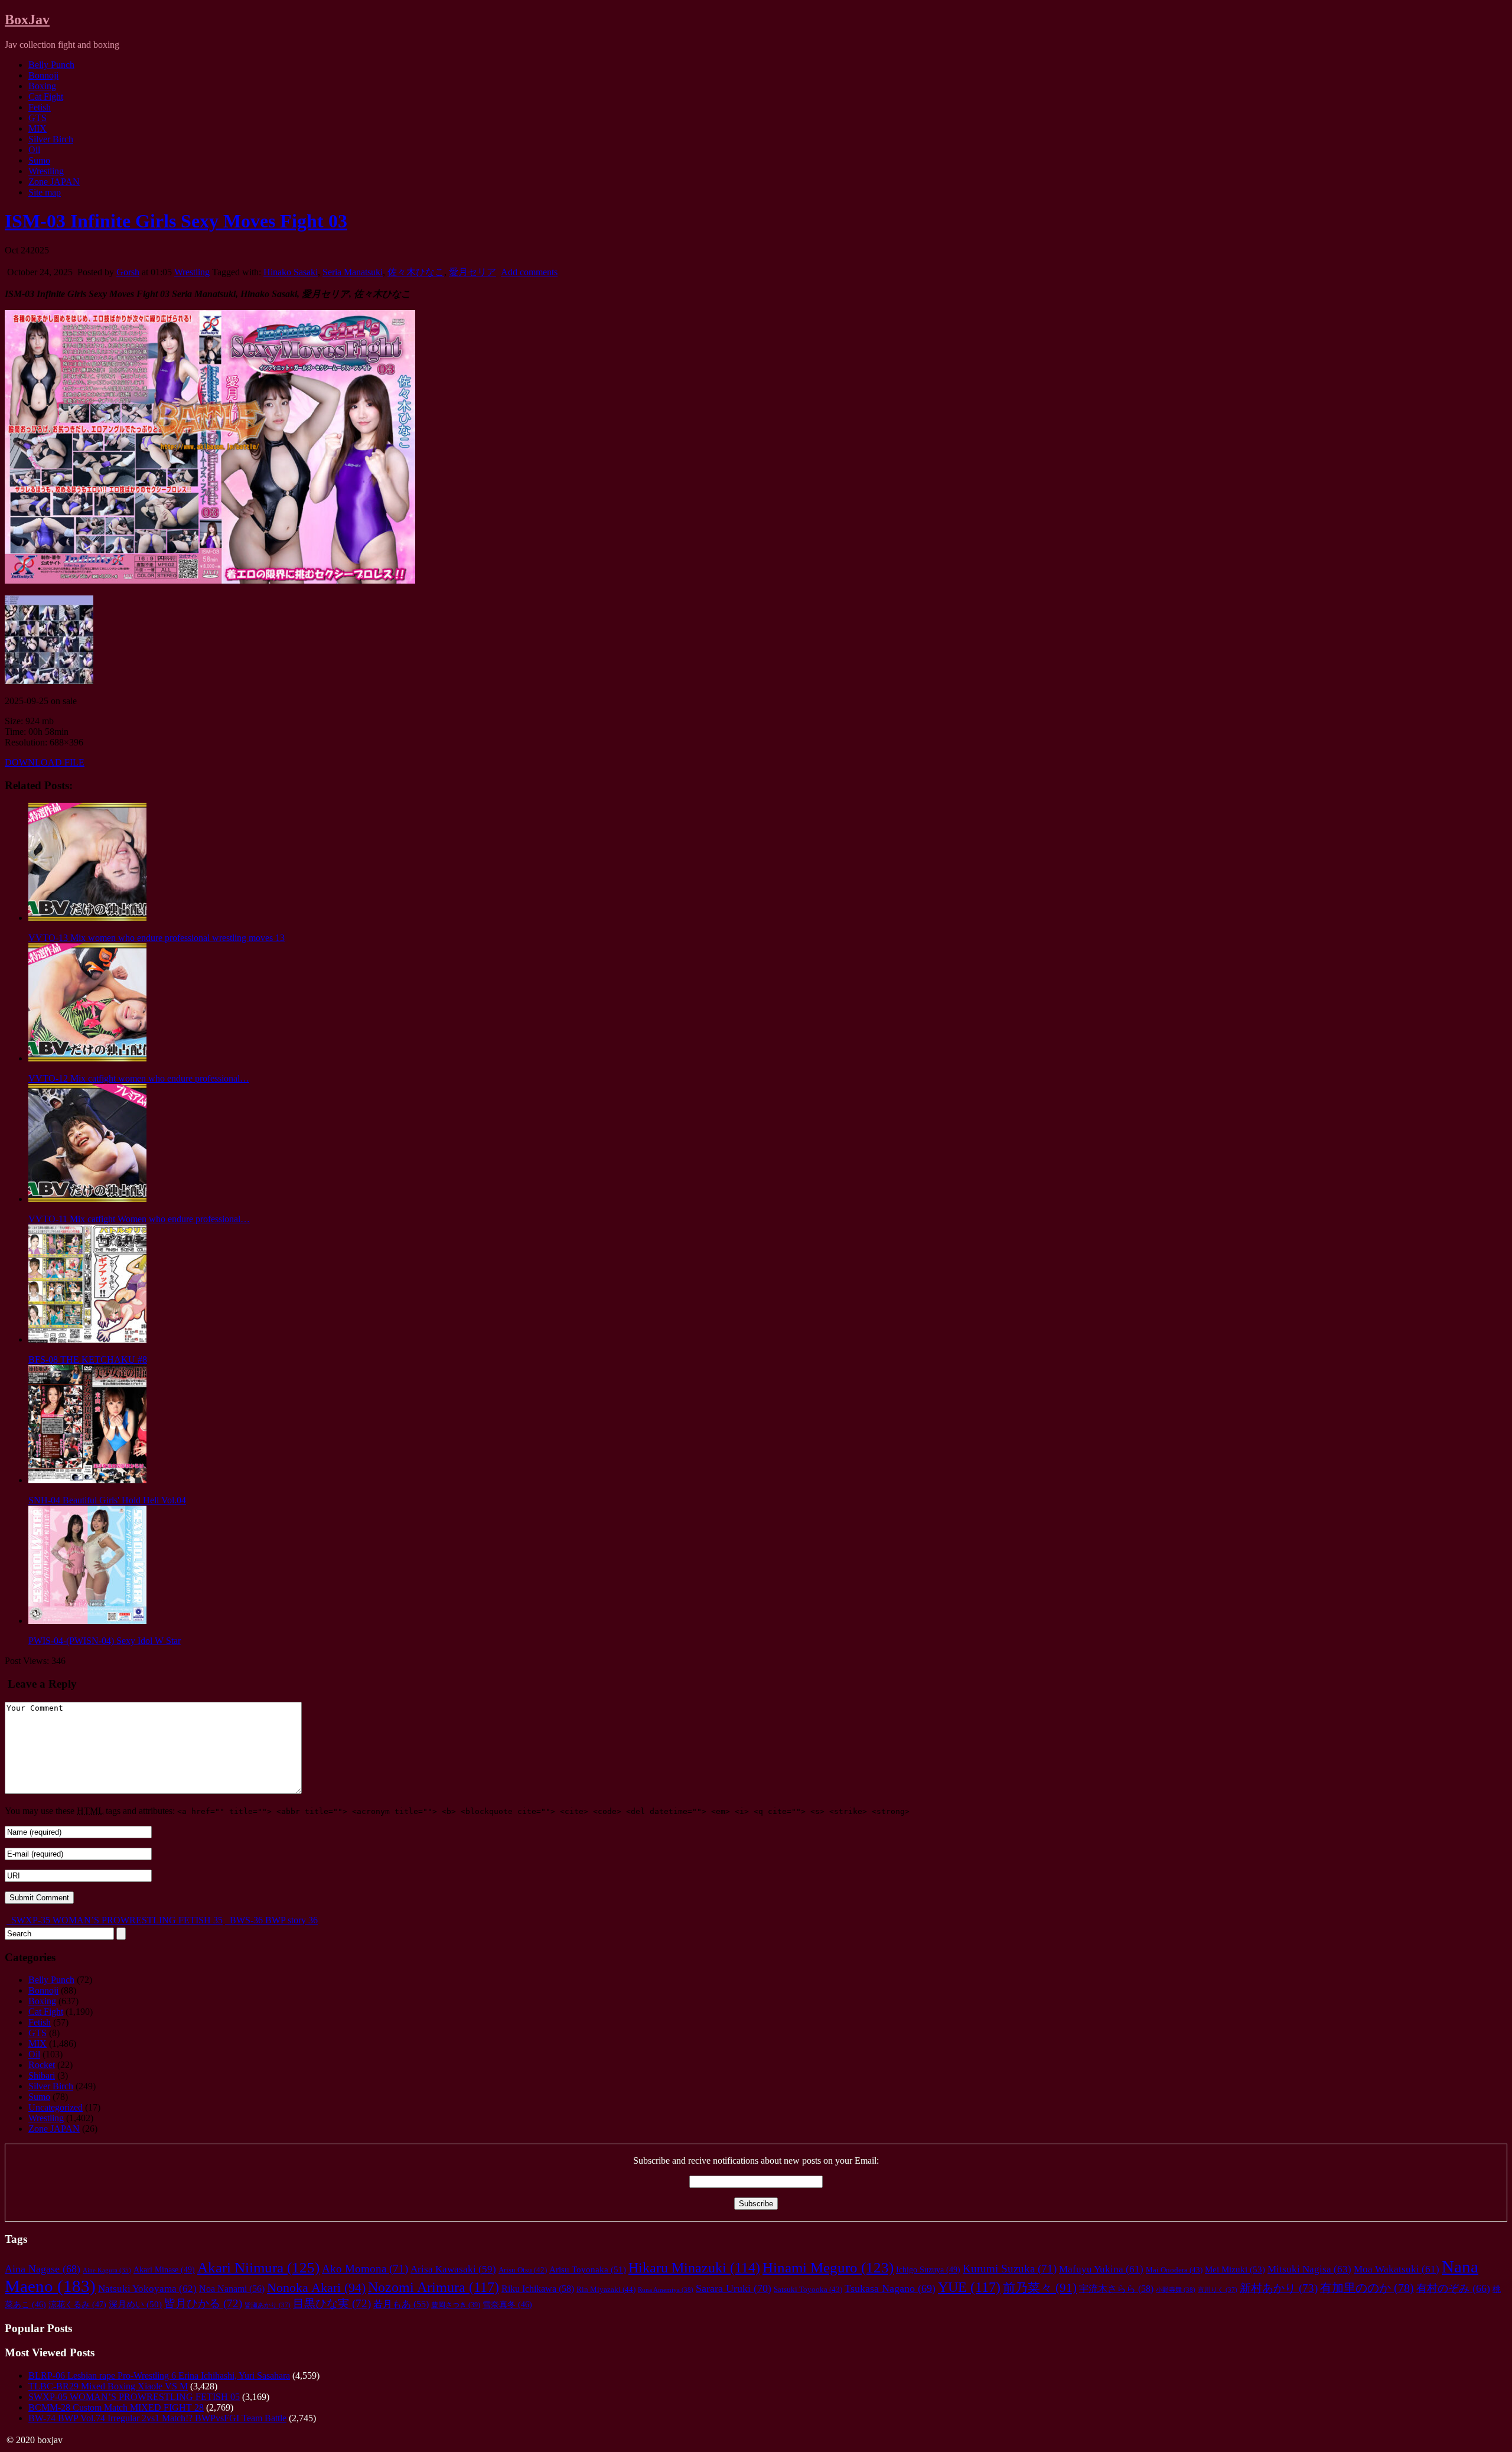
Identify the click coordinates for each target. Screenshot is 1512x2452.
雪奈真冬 (507, 2305)
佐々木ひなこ (416, 272)
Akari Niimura (258, 2267)
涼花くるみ (77, 2305)
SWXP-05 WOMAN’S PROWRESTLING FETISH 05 (134, 2397)
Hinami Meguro (828, 2267)
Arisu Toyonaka (588, 2269)
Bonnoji (43, 75)
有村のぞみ (1453, 2288)
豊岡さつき (456, 2305)
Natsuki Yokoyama (147, 2289)
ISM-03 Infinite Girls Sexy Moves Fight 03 (176, 221)
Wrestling (46, 171)
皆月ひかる (203, 2303)
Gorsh (128, 272)
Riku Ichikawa (538, 2289)
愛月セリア (472, 272)
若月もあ (401, 2304)
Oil (34, 150)
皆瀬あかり (268, 2305)
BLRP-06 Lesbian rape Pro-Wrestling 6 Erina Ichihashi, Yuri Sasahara (159, 2376)
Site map (45, 192)
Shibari (42, 2075)
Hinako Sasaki (291, 272)
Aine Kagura (107, 2270)
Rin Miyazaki (606, 2289)
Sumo (39, 160)
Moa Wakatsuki (1397, 2269)
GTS (38, 118)
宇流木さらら (1116, 2289)
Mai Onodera (1174, 2270)
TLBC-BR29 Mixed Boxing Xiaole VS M (108, 2386)
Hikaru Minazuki (694, 2268)
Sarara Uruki (734, 2288)
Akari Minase (164, 2269)
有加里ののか (1367, 2288)
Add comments (529, 272)
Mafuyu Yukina (1101, 2269)
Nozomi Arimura (434, 2287)
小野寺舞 (1176, 2290)
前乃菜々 (1040, 2288)
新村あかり (1279, 2288)
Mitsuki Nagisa (1309, 2269)
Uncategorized (56, 2107)
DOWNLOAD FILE (45, 762)
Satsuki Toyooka (808, 2290)
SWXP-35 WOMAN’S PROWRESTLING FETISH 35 (116, 1920)
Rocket (42, 2065)
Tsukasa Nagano (890, 2288)
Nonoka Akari (316, 2288)
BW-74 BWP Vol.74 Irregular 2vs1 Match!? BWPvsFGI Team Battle (157, 2418)
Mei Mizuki (1235, 2269)
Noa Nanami (232, 2289)
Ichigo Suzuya (928, 2269)
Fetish (40, 107)
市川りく (1218, 2290)
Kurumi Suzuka (1010, 2269)
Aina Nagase (43, 2269)
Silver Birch (51, 139)
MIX (38, 128)
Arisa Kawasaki (453, 2269)
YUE (969, 2287)
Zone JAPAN (54, 182)
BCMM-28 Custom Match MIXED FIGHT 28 (116, 2407)
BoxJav (27, 19)
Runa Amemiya (666, 2290)
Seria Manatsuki (353, 272)
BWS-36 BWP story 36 (273, 1920)
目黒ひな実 (332, 2303)
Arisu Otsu (523, 2270)
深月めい (135, 2304)
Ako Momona (365, 2269)
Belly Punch (51, 65)
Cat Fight (46, 97)
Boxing (42, 86)
